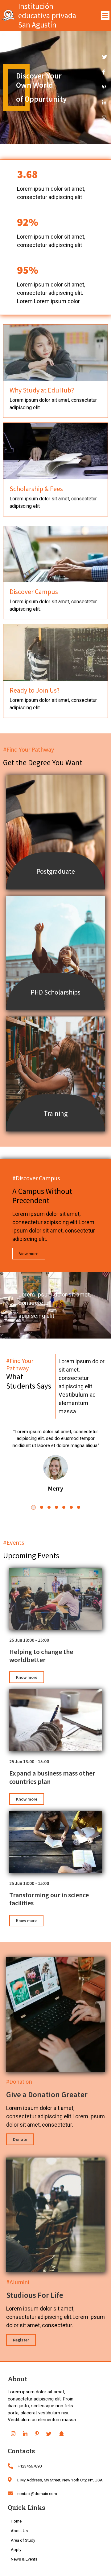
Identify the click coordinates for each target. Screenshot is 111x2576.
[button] (33, 1507)
